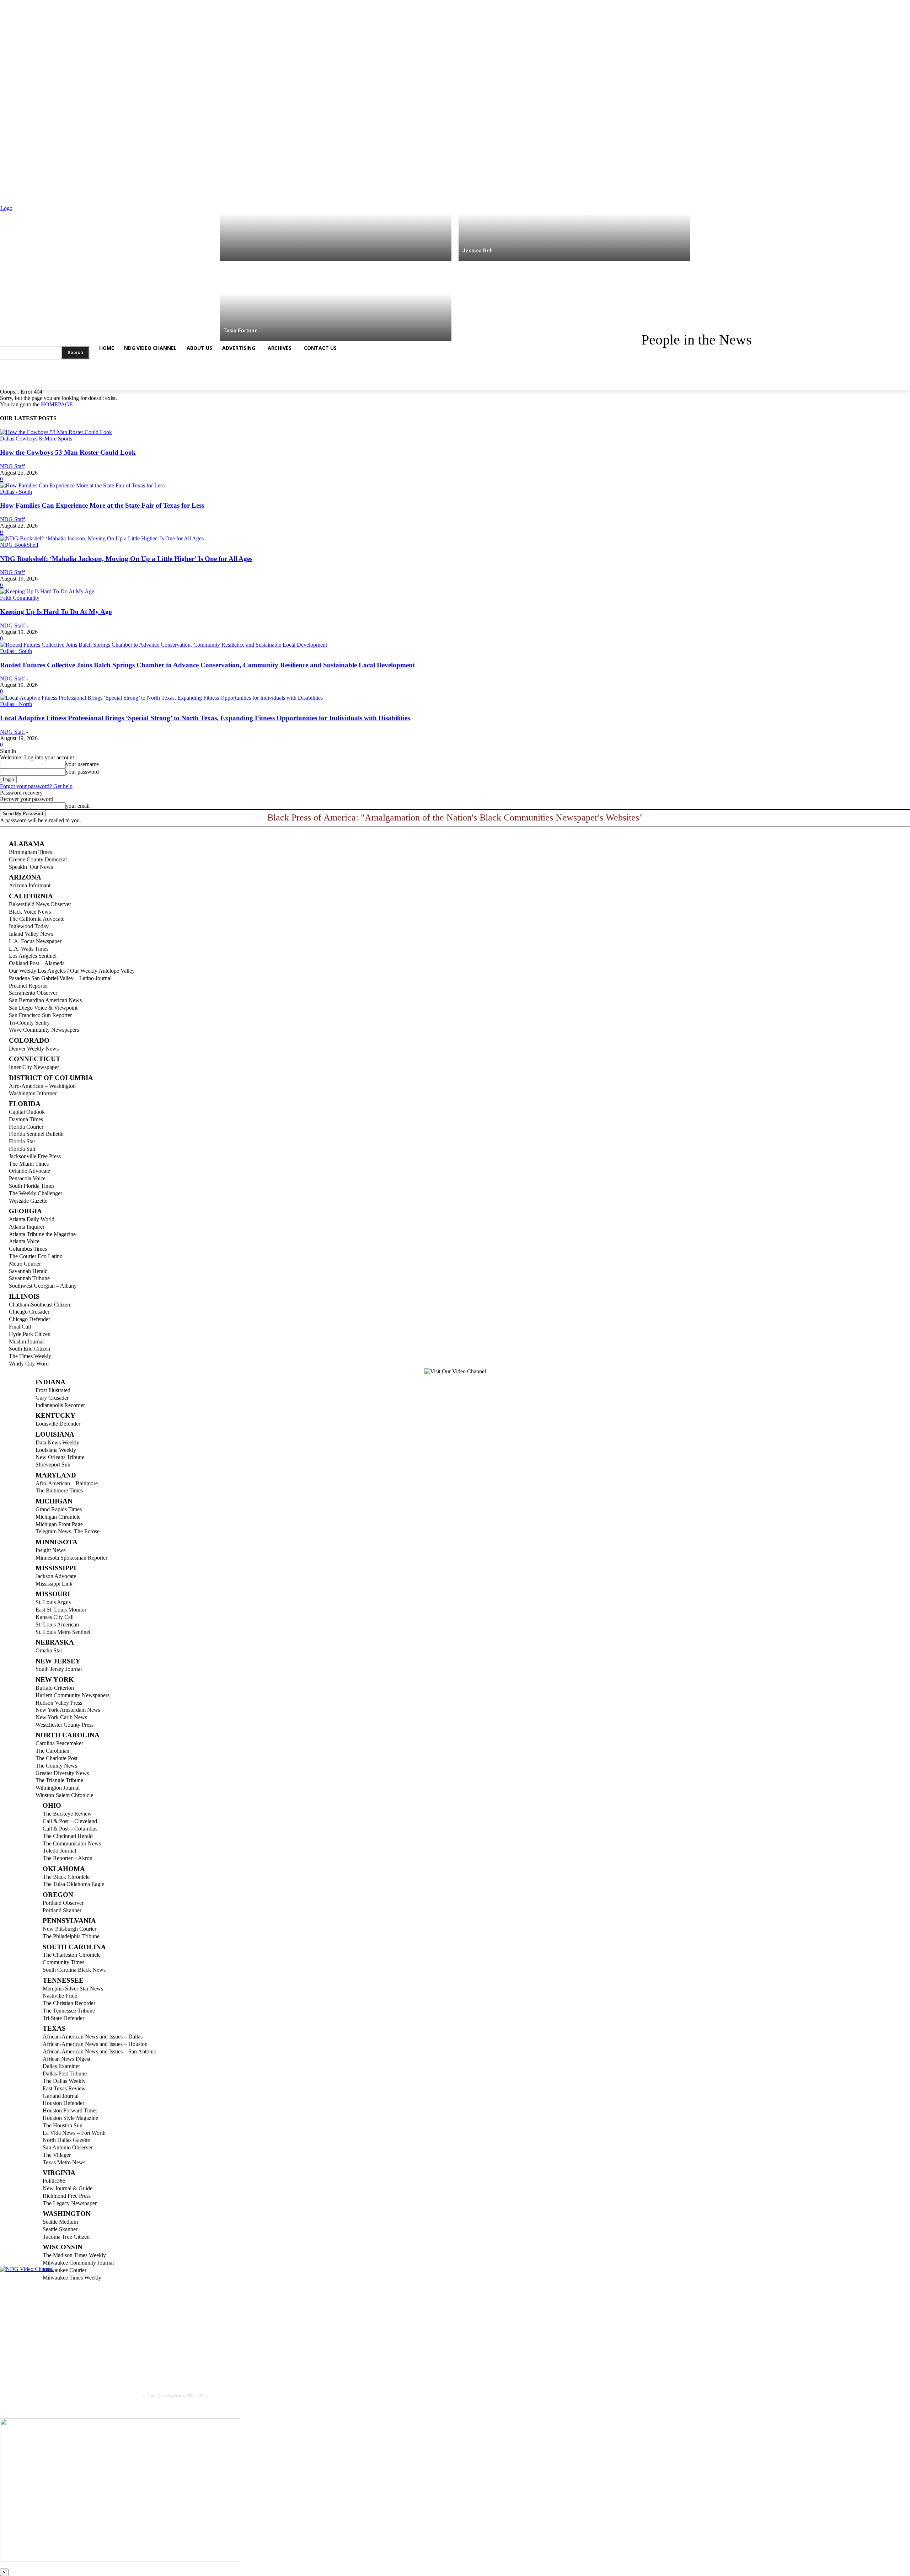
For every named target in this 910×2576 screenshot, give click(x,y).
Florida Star (22, 1141)
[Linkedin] (33, 383)
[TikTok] (46, 383)
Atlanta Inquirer (27, 1227)
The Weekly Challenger (36, 1193)
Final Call (20, 1327)
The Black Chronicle (66, 1877)
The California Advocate (37, 919)
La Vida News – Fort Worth (74, 2133)
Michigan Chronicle (58, 1517)
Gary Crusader (52, 1398)
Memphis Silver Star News (73, 1989)
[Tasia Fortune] (336, 301)
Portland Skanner (62, 1910)
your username (82, 764)
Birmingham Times (30, 852)
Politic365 (54, 2181)
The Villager (57, 2155)
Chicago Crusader (29, 1312)
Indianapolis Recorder (60, 1405)
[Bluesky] (60, 383)
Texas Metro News (64, 2162)
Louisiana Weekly (56, 1450)
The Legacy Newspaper (70, 2203)
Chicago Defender (30, 1319)
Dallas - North (16, 704)
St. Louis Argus (53, 1602)
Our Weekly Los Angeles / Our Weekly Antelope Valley (72, 971)
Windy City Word (29, 1364)
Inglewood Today (29, 926)
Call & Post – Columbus (70, 1829)
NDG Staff (12, 466)
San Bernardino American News (45, 1000)
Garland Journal (61, 2096)
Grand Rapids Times (59, 1509)
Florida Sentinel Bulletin (36, 1134)
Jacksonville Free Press (35, 1156)
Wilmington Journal (58, 1788)
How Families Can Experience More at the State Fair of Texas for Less (102, 505)
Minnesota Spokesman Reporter (71, 1558)
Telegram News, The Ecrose (68, 1531)
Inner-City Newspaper (34, 1067)
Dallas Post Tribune (65, 2073)
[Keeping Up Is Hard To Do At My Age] (47, 591)
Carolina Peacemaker (59, 1743)
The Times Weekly (30, 1356)
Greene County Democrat (38, 859)
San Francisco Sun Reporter (40, 1015)
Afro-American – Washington (42, 1086)
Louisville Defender (58, 1424)
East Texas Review (64, 2088)
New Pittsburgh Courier (69, 1929)
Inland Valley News (31, 934)
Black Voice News (30, 912)
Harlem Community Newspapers (73, 1695)
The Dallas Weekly (64, 2081)
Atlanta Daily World (32, 1219)
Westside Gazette (28, 1201)
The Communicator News (72, 1843)
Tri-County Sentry (29, 1023)
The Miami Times (29, 1164)
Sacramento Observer (33, 993)
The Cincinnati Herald (68, 1836)
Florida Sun (22, 1149)
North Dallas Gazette (66, 2140)
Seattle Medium (60, 2222)
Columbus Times (28, 1249)
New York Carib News (61, 1717)
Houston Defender (63, 2103)
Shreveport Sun (53, 1465)
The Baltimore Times (59, 1490)
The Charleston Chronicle (72, 1955)
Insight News (50, 1550)
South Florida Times (32, 1186)
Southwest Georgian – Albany (43, 1286)
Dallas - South (16, 492)
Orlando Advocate (30, 1171)
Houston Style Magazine (70, 2118)
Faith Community (20, 598)
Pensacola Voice (27, 1178)
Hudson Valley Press (59, 1703)
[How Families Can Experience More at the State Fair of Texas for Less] (82, 485)
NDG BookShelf (19, 545)
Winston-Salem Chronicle (64, 1795)
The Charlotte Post (57, 1758)
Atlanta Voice (24, 1241)
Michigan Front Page (59, 1524)
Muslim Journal (26, 1342)
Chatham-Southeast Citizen (39, 1305)
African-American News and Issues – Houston (95, 2044)
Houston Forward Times (70, 2110)
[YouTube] (74, 383)
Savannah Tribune (29, 1278)
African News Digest (66, 2059)
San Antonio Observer (68, 2147)
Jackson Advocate (56, 1576)
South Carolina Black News (74, 1970)
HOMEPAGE (57, 404)
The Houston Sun (63, 2125)
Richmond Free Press (67, 2196)
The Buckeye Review (67, 1814)
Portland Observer (63, 1903)
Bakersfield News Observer (40, 904)
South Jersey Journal (59, 1669)
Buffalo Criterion (55, 1688)
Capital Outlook (27, 1112)
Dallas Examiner (61, 2066)
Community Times (63, 1962)
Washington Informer (33, 1093)
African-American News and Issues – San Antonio (100, 2051)
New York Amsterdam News (68, 1710)
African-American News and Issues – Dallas (93, 2037)
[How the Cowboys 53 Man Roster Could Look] (56, 432)
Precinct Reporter (28, 986)
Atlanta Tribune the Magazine (42, 1234)
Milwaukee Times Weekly (72, 2278)
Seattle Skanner (60, 2229)
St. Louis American (57, 1624)
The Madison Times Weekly (74, 2255)
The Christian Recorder (69, 2003)
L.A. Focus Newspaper (35, 941)
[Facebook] (5, 383)
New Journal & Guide (68, 2188)
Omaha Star (49, 1650)
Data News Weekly (57, 1442)
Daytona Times (26, 1119)
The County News (56, 1766)
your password (82, 772)
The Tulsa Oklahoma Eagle (73, 1884)
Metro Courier (25, 1264)
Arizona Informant (30, 885)
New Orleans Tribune (60, 1457)
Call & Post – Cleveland (70, 1821)
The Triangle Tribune (59, 1780)
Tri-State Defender (63, 2018)
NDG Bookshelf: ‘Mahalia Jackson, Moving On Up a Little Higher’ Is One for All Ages (126, 559)
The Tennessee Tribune (69, 2011)
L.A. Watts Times (29, 949)
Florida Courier (26, 1127)
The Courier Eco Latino (36, 1256)
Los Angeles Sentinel (33, 956)
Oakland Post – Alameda (37, 963)
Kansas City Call (55, 1617)
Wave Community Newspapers (44, 1030)
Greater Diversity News (62, 1773)
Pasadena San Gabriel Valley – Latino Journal (60, 978)
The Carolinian (52, 1751)
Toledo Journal (59, 1851)
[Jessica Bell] (574, 221)
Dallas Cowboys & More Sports (36, 439)
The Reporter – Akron (68, 1858)
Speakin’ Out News (31, 867)
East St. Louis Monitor (61, 1610)
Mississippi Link (54, 1584)
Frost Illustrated (53, 1390)
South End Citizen (30, 1349)
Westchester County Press (65, 1725)
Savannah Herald (28, 1271)
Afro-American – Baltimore (67, 1483)
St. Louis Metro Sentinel (63, 1632)
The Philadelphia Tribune (71, 1936)
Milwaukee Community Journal (78, 2263)
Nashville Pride (60, 1996)
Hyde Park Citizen (30, 1334)
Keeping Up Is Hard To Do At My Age (56, 612)
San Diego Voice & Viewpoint (43, 1008)
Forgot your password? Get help (36, 786)
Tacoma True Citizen (66, 2237)
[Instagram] (19, 383)
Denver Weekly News (34, 1049)
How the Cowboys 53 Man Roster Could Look (68, 452)
